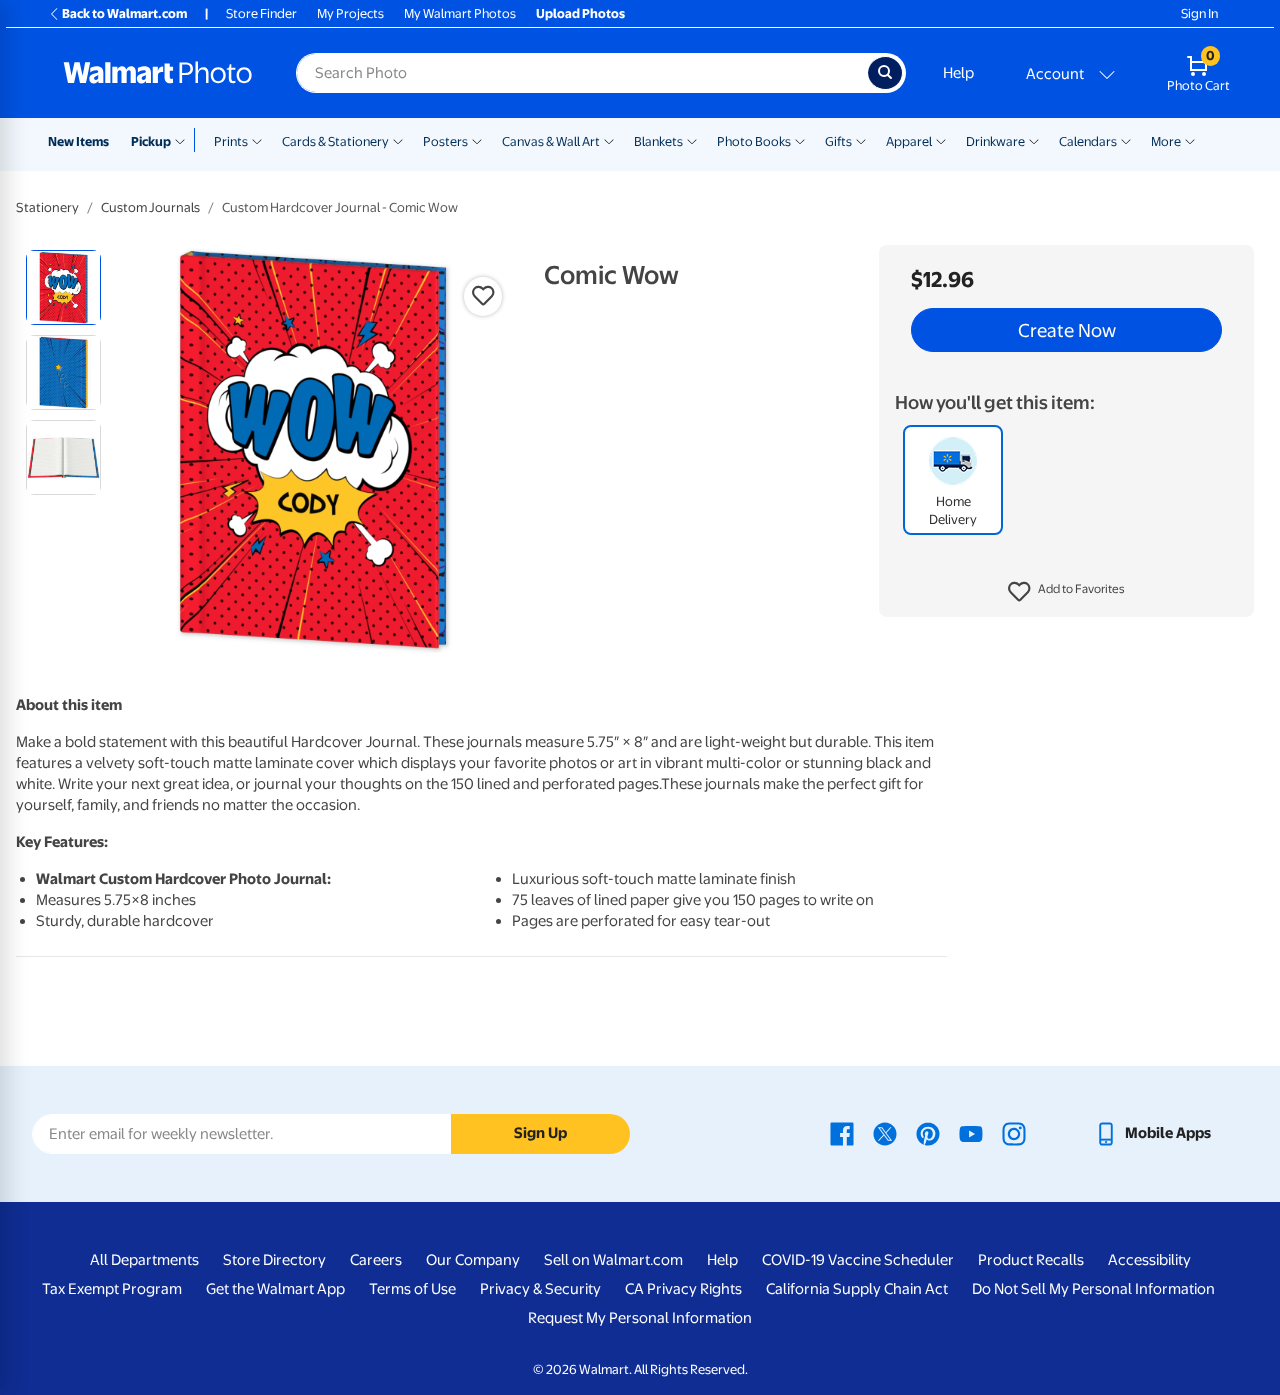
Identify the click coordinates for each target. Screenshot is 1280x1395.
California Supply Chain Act (857, 1289)
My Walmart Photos (460, 13)
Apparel (909, 141)
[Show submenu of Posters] (477, 140)
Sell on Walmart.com (613, 1260)
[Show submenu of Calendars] (1126, 140)
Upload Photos (580, 13)
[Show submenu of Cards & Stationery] (398, 140)
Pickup (151, 141)
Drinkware (995, 141)
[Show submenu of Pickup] (184, 140)
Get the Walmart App (275, 1289)
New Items (78, 141)
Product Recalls (1031, 1260)
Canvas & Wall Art (551, 141)
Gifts (838, 141)
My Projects (350, 13)
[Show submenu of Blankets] (692, 140)
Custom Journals (150, 207)
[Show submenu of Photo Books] (800, 140)
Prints (231, 141)
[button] (1066, 592)
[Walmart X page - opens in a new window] (885, 1133)
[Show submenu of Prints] (257, 140)
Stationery (47, 207)
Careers (376, 1260)
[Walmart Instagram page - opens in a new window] (1014, 1133)
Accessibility (1149, 1260)
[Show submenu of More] (1190, 140)
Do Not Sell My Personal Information (1093, 1289)
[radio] (63, 287)
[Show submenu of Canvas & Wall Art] (609, 140)
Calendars (1088, 141)
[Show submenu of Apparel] (941, 140)
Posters (445, 141)
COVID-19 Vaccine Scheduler (858, 1260)
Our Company (473, 1260)
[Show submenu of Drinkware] (1034, 140)
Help (958, 73)
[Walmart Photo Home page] (158, 73)
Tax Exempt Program (112, 1289)
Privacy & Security (540, 1289)
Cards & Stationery (335, 141)
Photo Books (754, 141)
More (1166, 141)
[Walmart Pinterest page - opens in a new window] (928, 1133)
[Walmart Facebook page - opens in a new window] (842, 1133)
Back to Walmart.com (124, 13)
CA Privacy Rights (683, 1289)
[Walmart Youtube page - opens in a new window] (971, 1133)
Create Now (1067, 330)
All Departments (144, 1260)
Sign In (1199, 13)
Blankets (658, 141)
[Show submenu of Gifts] (861, 140)
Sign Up (540, 1133)
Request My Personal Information (640, 1318)
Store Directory (274, 1260)
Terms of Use (412, 1289)
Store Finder (261, 13)
